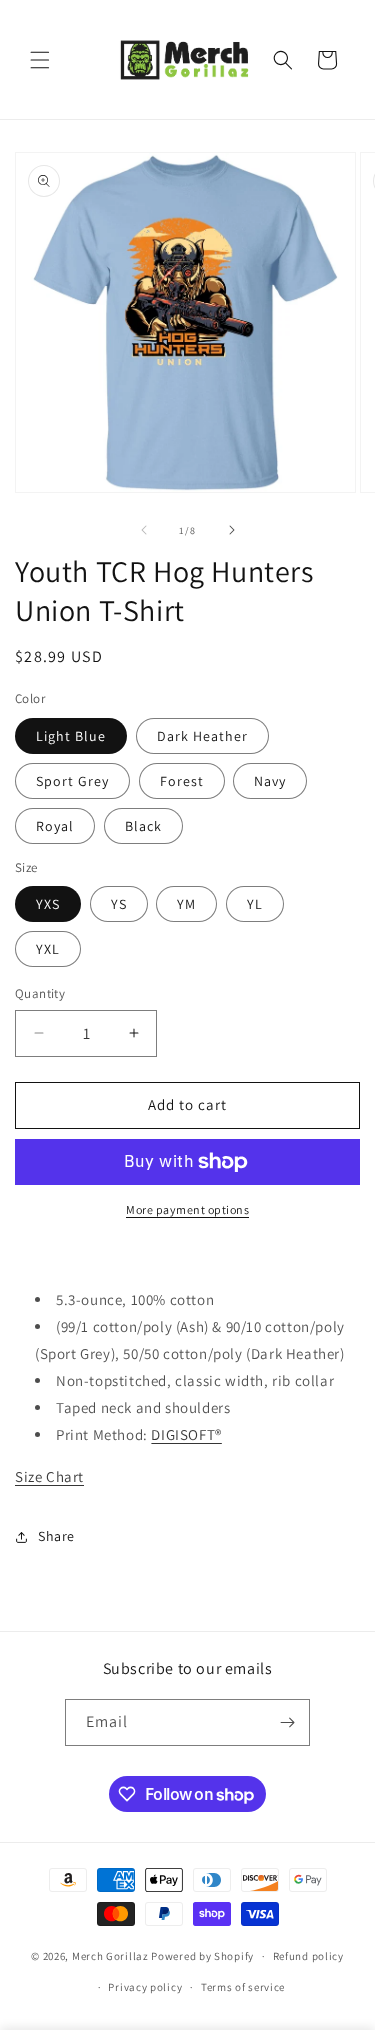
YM (186, 904)
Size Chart (49, 1476)
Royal (55, 826)
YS (119, 904)
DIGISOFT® (186, 1434)
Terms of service (243, 1987)
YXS (48, 904)
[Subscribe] (287, 1722)
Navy (270, 781)
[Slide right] (232, 530)
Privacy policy (145, 1987)
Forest (182, 781)
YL (255, 904)
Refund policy (308, 1956)
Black (143, 826)
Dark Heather (202, 736)
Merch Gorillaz (110, 1956)
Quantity (40, 993)
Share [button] (56, 1536)
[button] (40, 60)
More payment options (187, 1209)
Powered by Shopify (202, 1956)
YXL (48, 949)
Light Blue (71, 736)
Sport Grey (72, 781)
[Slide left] (144, 530)
